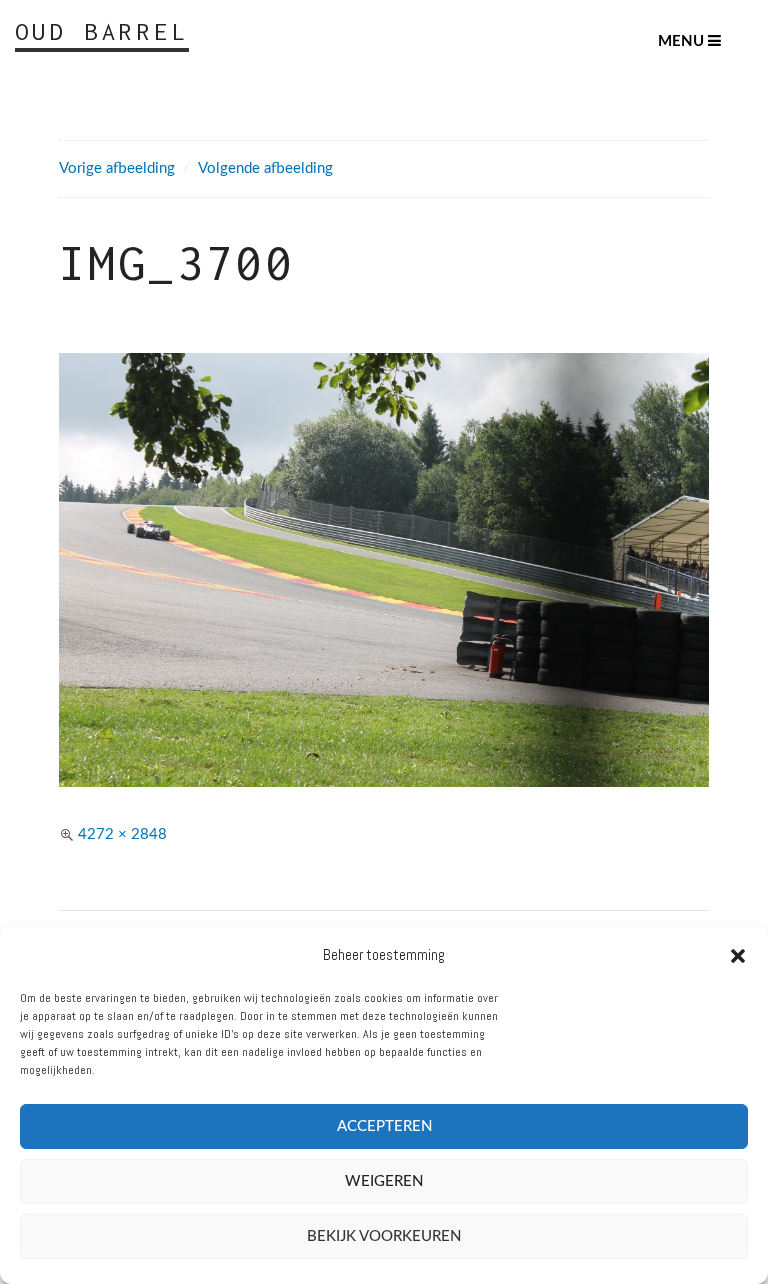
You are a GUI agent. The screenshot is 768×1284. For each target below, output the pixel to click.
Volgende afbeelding (265, 168)
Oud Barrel (102, 31)
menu (683, 41)
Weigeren (384, 1181)
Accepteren (384, 1126)
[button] (738, 956)
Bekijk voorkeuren (384, 1236)
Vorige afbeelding (117, 168)
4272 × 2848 (122, 834)
